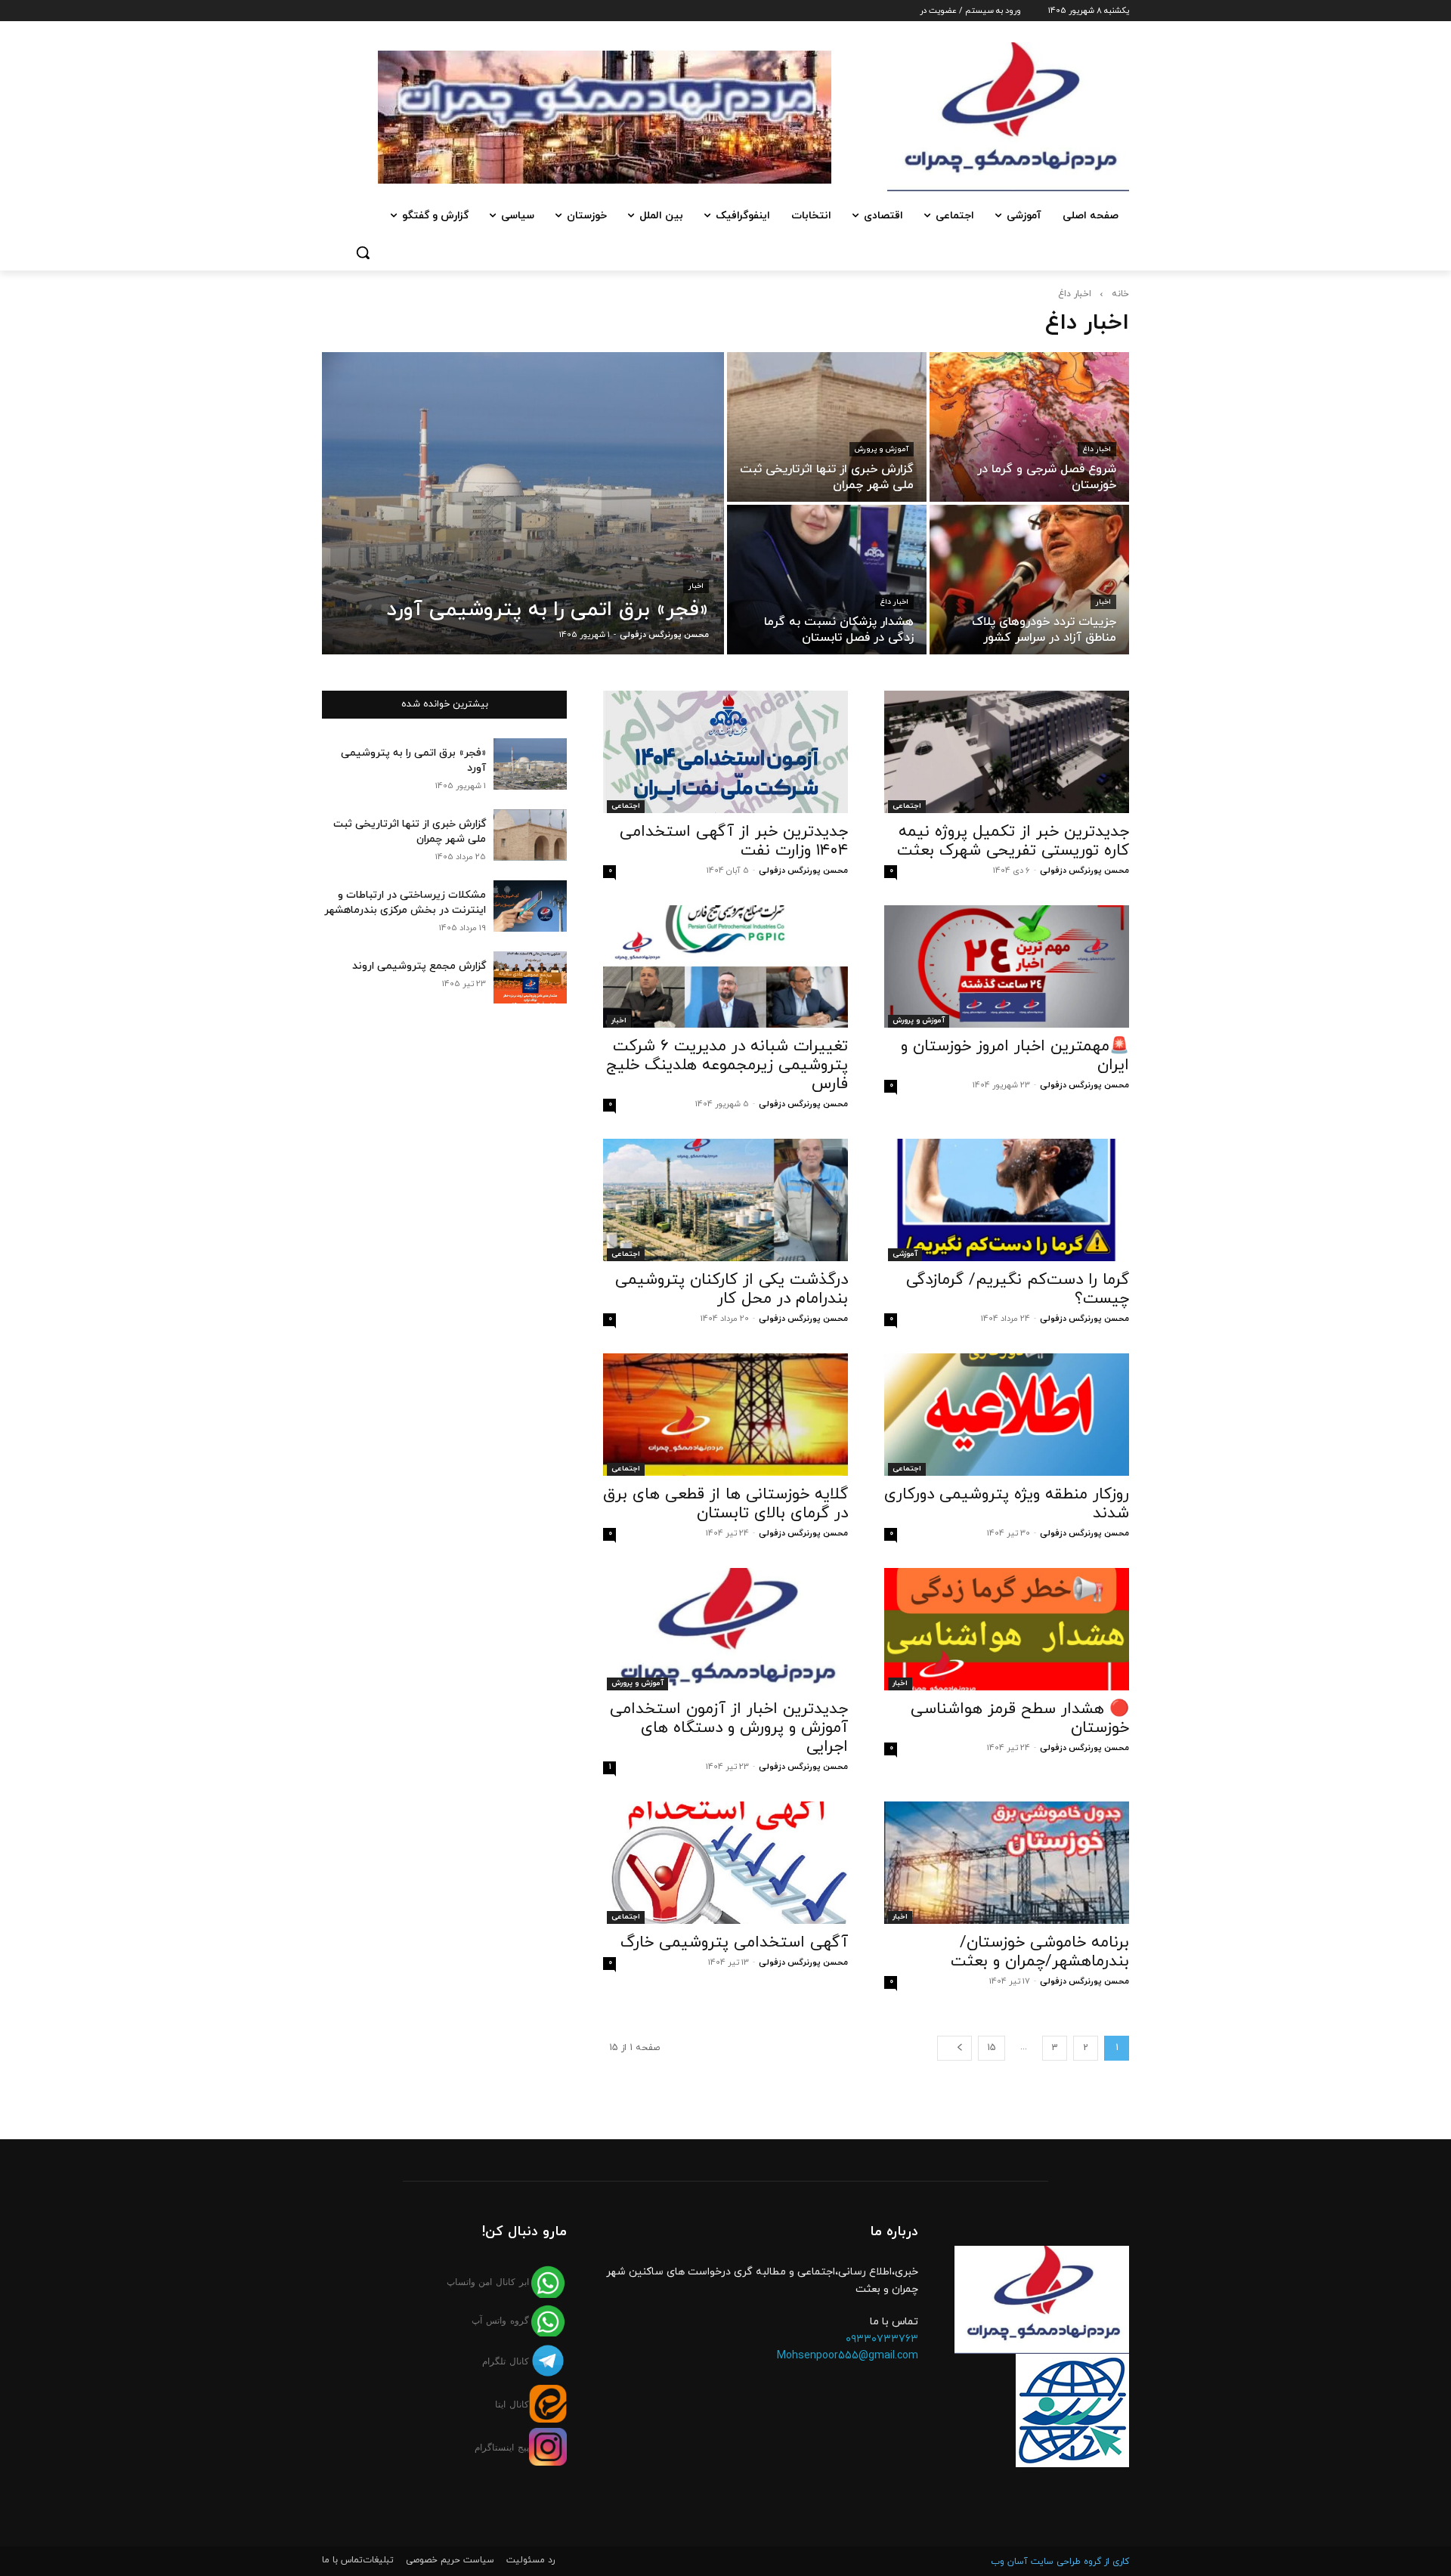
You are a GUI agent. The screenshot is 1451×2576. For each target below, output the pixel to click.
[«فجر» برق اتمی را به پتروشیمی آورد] (523, 503)
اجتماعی (907, 806)
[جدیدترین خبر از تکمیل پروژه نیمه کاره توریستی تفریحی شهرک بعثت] (1007, 752)
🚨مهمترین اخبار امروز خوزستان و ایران (1015, 1056)
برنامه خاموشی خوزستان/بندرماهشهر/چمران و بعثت (1040, 1952)
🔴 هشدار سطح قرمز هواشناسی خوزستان (1020, 1719)
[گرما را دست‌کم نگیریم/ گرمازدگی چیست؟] (1007, 1200)
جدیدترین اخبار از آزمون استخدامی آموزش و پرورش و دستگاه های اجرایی (729, 1728)
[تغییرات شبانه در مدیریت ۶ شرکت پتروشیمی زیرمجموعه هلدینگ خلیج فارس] (725, 966)
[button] (363, 252)
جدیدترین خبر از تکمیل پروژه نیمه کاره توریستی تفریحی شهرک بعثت (1013, 841)
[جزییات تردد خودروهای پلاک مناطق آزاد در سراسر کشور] (1029, 580)
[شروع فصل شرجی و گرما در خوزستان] (1029, 427)
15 (992, 2048)
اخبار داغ (1097, 449)
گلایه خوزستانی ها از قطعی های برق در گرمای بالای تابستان (725, 1504)
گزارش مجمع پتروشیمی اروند (419, 966)
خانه (1120, 294)
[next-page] (954, 2048)
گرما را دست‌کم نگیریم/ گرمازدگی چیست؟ (1018, 1290)
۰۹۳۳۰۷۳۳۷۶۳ (882, 2339)
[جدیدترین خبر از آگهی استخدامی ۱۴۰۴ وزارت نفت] (725, 752)
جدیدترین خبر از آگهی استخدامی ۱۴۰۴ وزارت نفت (734, 841)
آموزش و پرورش (882, 449)
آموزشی (905, 1254)
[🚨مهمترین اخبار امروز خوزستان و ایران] (1007, 966)
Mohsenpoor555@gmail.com (848, 2356)
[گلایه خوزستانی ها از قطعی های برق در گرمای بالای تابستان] (725, 1415)
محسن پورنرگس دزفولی (1084, 871)
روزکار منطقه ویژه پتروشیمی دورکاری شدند (1007, 1504)
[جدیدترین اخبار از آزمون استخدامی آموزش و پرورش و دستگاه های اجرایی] (725, 1629)
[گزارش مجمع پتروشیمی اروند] (530, 977)
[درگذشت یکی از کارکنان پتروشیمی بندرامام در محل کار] (725, 1200)
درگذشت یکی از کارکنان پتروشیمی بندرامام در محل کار (732, 1290)
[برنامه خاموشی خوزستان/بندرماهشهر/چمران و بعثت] (1007, 1863)
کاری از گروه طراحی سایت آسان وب (1060, 2562)
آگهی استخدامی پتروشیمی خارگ (734, 1943)
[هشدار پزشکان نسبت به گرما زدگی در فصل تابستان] (827, 580)
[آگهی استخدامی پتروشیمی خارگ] (725, 1863)
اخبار (696, 586)
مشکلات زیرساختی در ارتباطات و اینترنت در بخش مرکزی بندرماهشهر (405, 903)
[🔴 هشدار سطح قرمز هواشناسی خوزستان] (1007, 1629)
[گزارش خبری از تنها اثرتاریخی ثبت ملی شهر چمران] (827, 427)
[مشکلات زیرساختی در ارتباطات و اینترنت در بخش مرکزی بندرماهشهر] (530, 906)
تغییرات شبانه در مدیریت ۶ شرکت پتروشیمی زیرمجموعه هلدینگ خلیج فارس (727, 1065)
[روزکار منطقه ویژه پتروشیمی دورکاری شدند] (1007, 1415)
